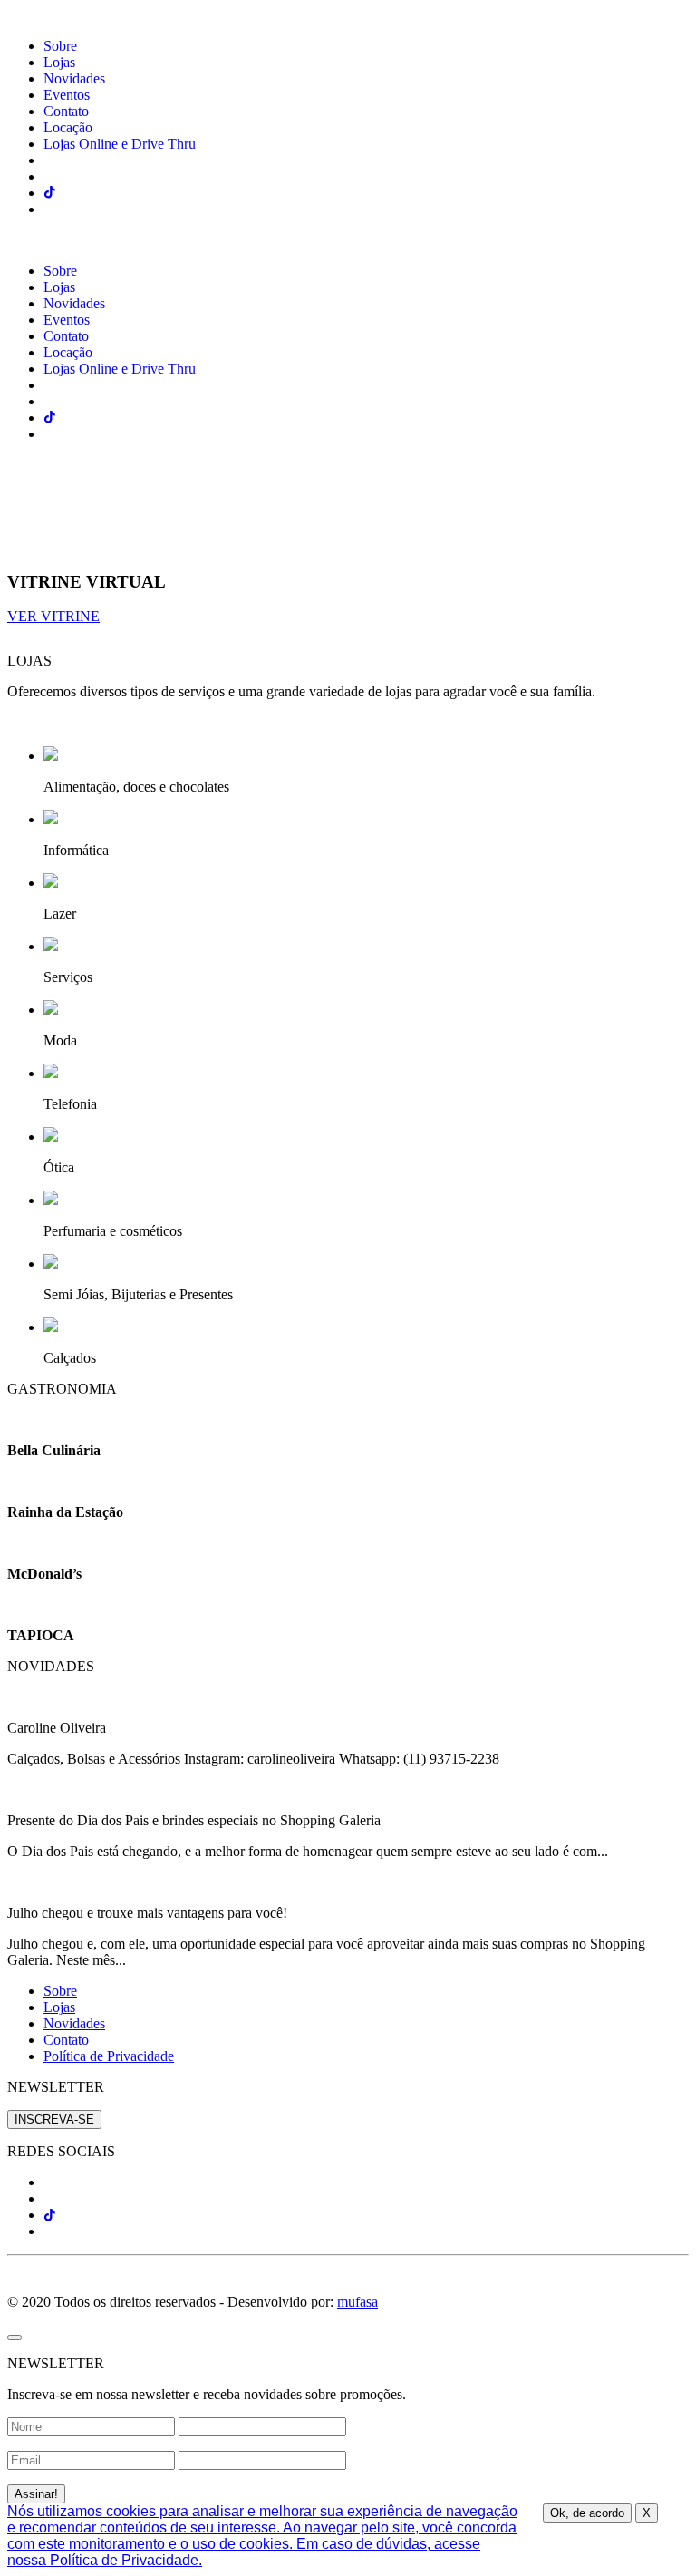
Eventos (67, 95)
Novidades (74, 78)
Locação (68, 127)
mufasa (358, 2302)
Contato (66, 111)
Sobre (60, 46)
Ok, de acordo (587, 2513)
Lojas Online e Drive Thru (120, 144)
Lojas (59, 62)
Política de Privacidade (109, 2056)
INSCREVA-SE (54, 2119)
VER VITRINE (53, 616)
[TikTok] (50, 2215)
